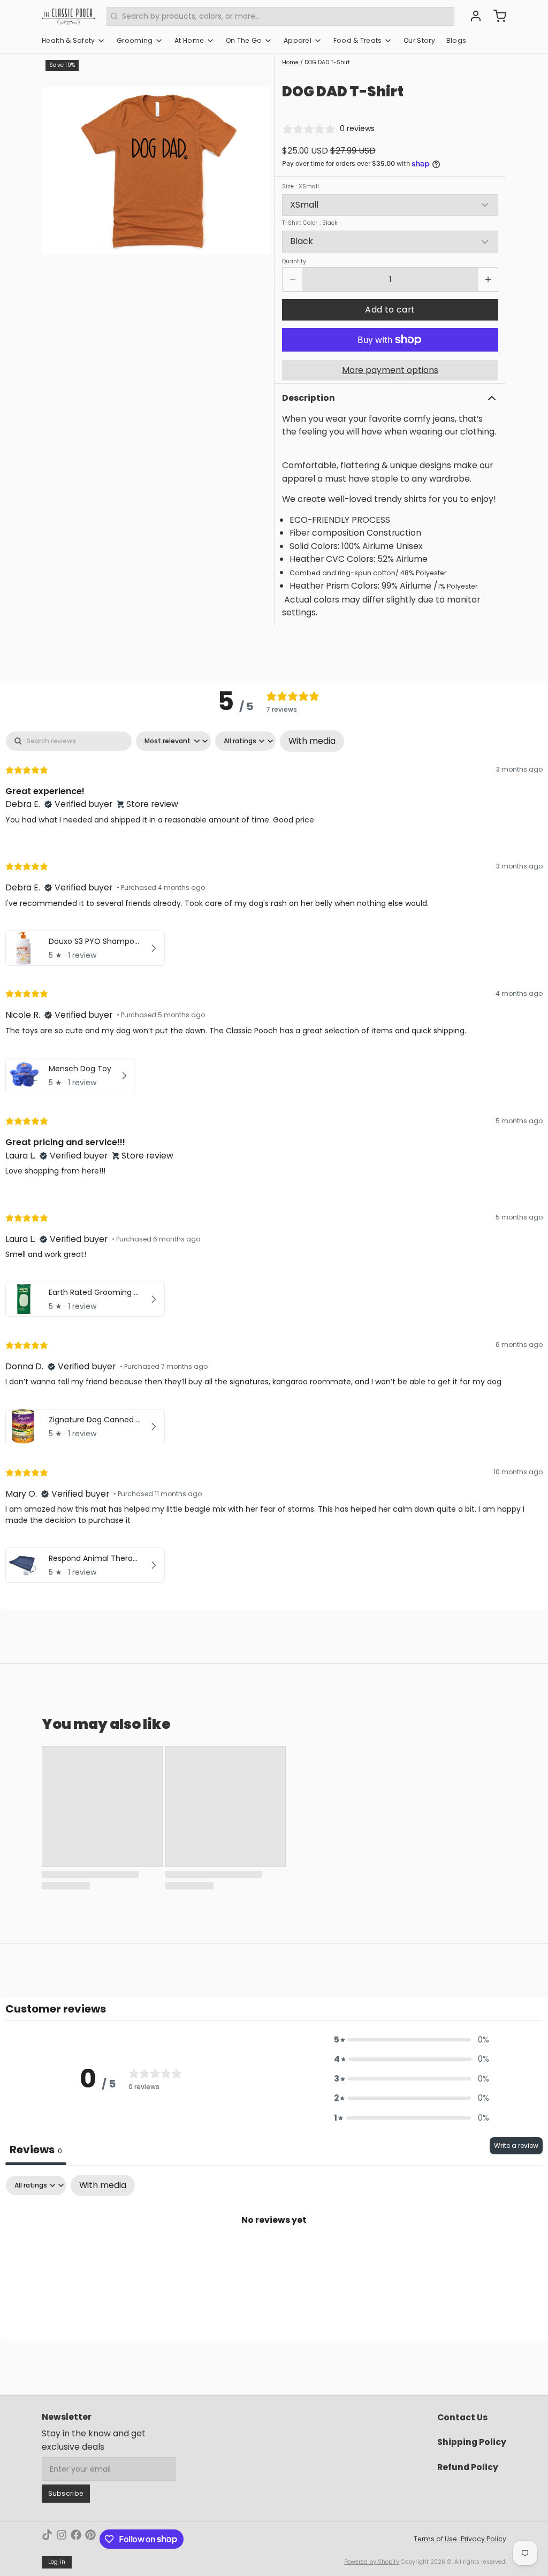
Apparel (298, 40)
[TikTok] (47, 2539)
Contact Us (462, 2417)
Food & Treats (358, 40)
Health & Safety (68, 40)
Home (290, 62)
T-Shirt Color (310, 223)
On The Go (244, 40)
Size (300, 187)
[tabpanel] (274, 1159)
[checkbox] (312, 741)
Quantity (294, 262)
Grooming (135, 40)
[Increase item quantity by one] (488, 279)
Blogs (456, 40)
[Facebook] (76, 2539)
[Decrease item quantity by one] (292, 279)
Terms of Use (435, 2539)
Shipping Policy (472, 2442)
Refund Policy (468, 2467)
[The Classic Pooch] (68, 16)
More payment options (390, 370)
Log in (57, 2562)
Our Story (419, 40)
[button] (390, 310)
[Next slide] (256, 171)
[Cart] (496, 16)
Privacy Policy (484, 2539)
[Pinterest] (90, 2539)
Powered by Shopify (372, 2562)
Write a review (516, 2146)
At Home (189, 40)
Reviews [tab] (36, 2150)
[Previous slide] (57, 171)
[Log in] (472, 16)
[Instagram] (62, 2539)
